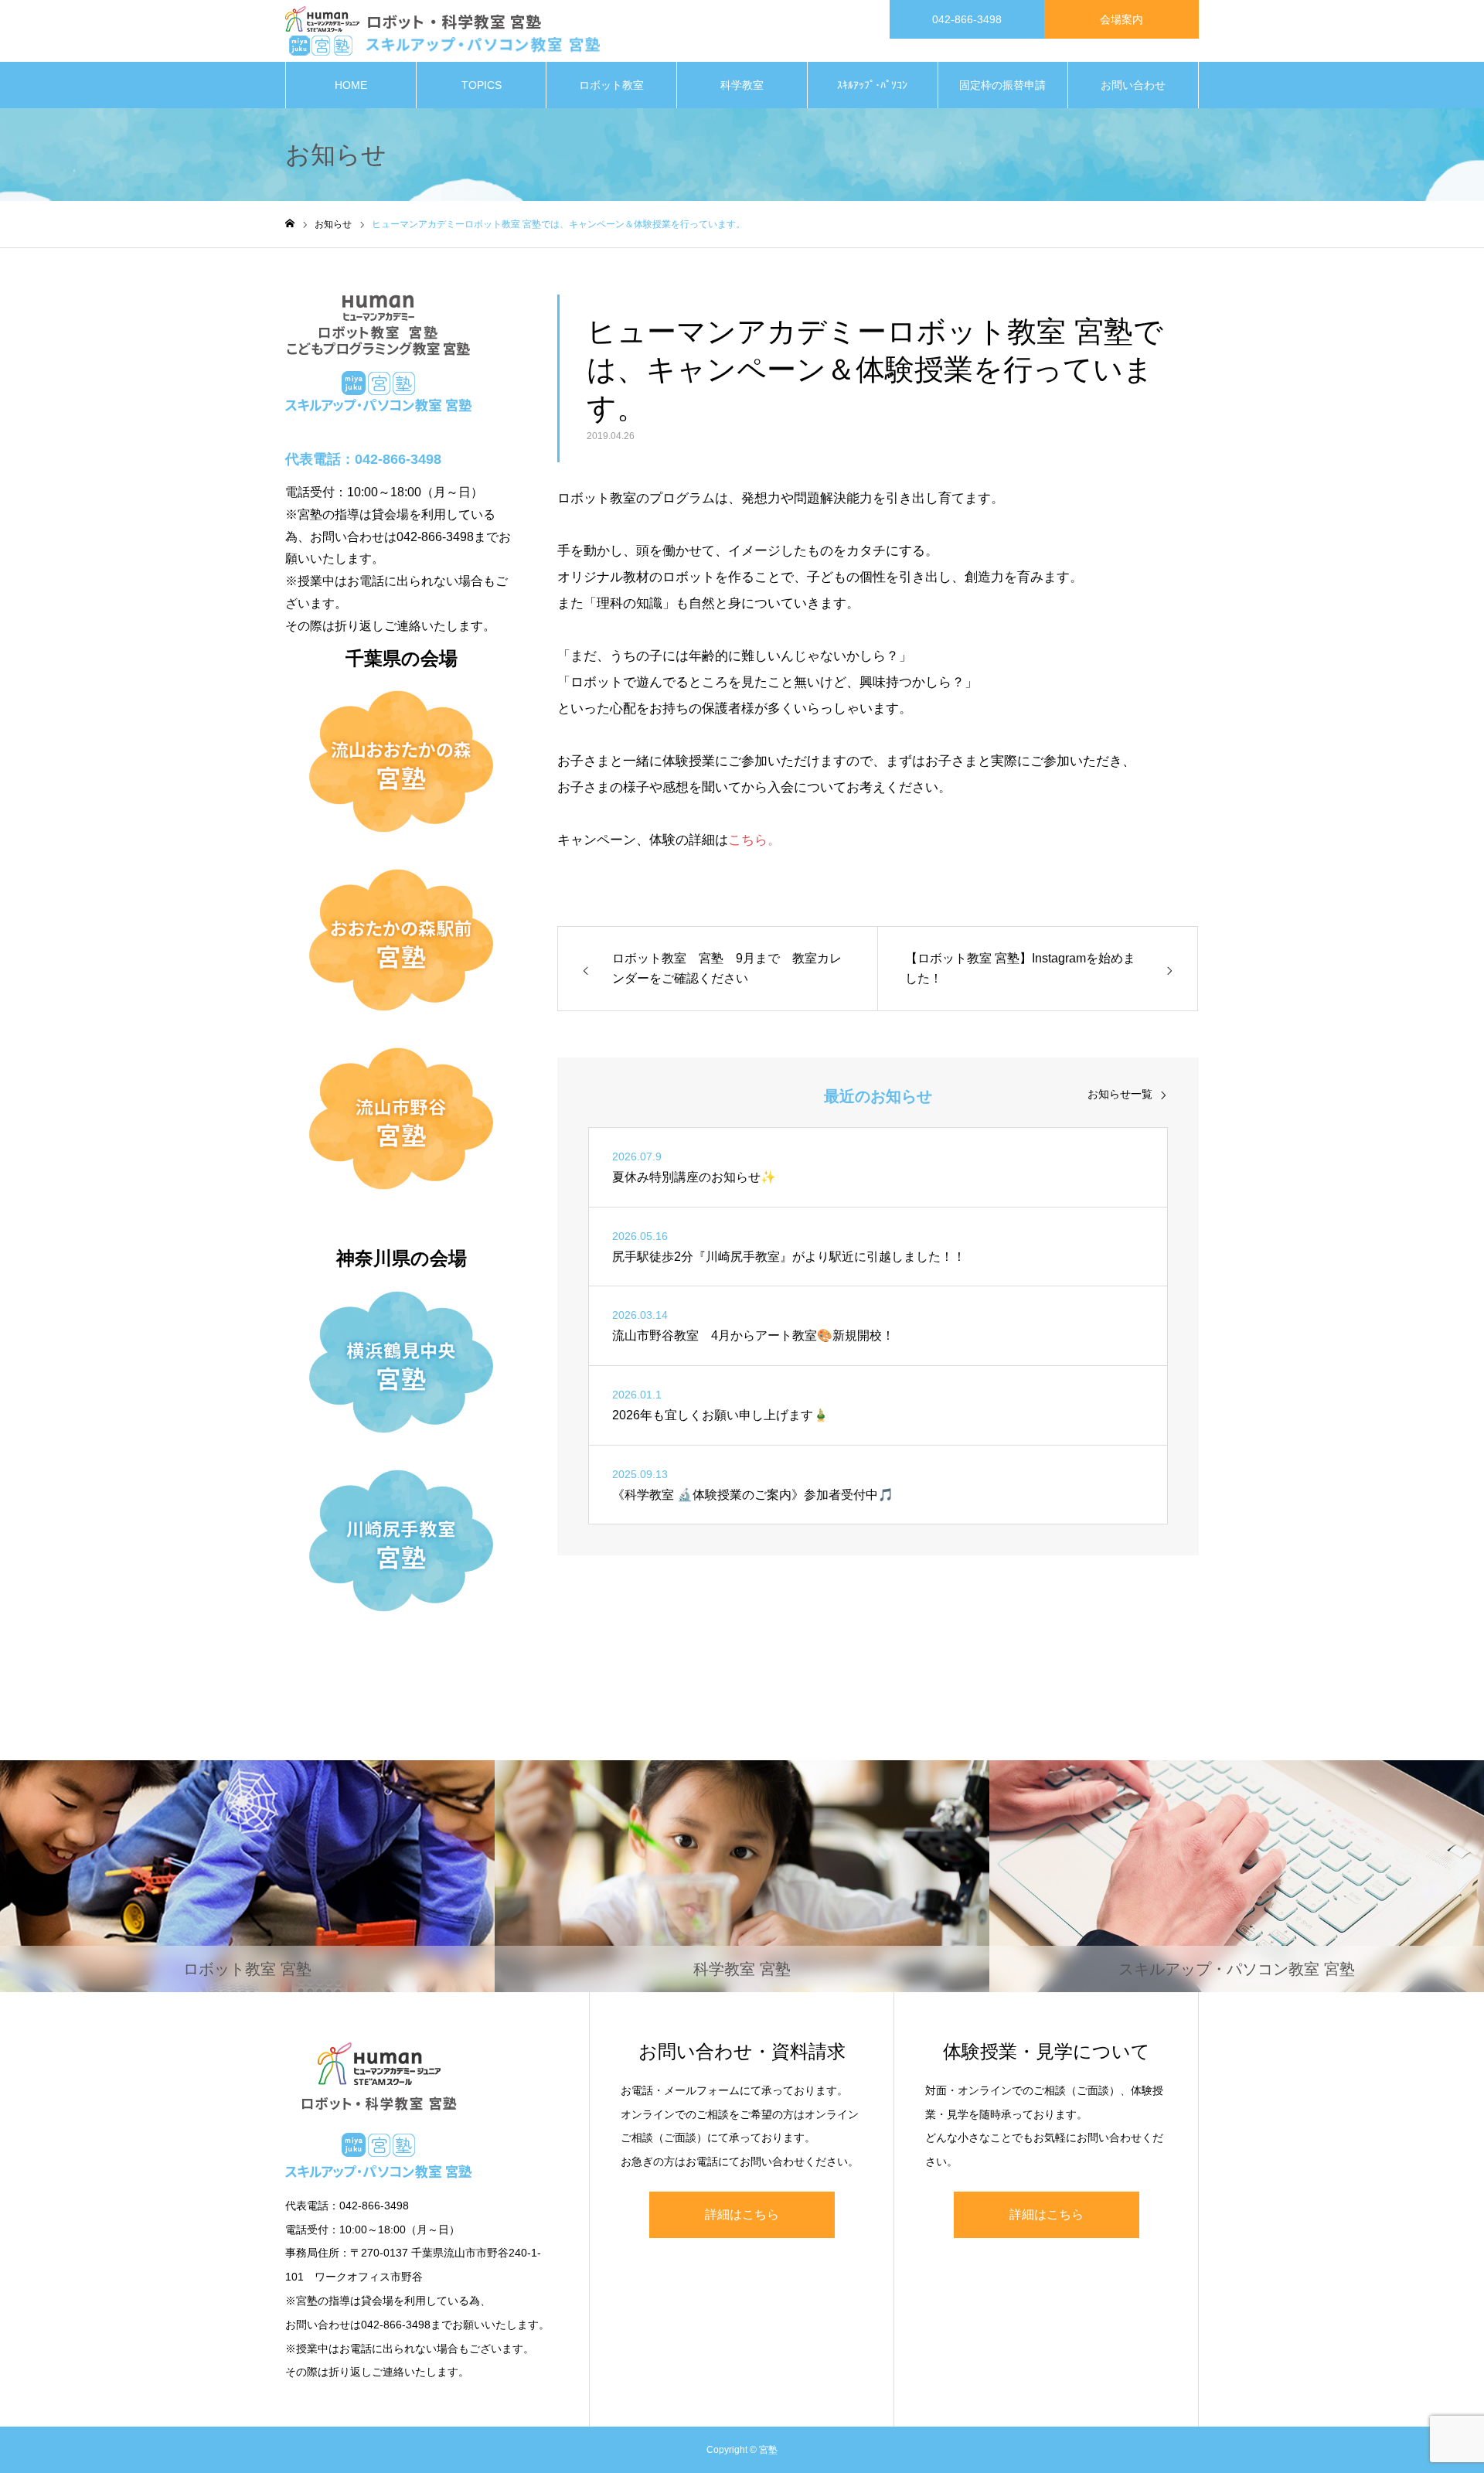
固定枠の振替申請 (1002, 85)
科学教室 (742, 85)
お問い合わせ (1133, 85)
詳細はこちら (742, 2214)
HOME (351, 85)
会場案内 (1122, 19)
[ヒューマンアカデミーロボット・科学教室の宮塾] (442, 31)
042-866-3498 (967, 19)
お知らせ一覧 (1120, 1094)
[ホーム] (290, 224)
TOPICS (482, 85)
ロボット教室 (611, 85)
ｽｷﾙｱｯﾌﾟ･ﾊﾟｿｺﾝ (872, 85)
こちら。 (754, 840)
